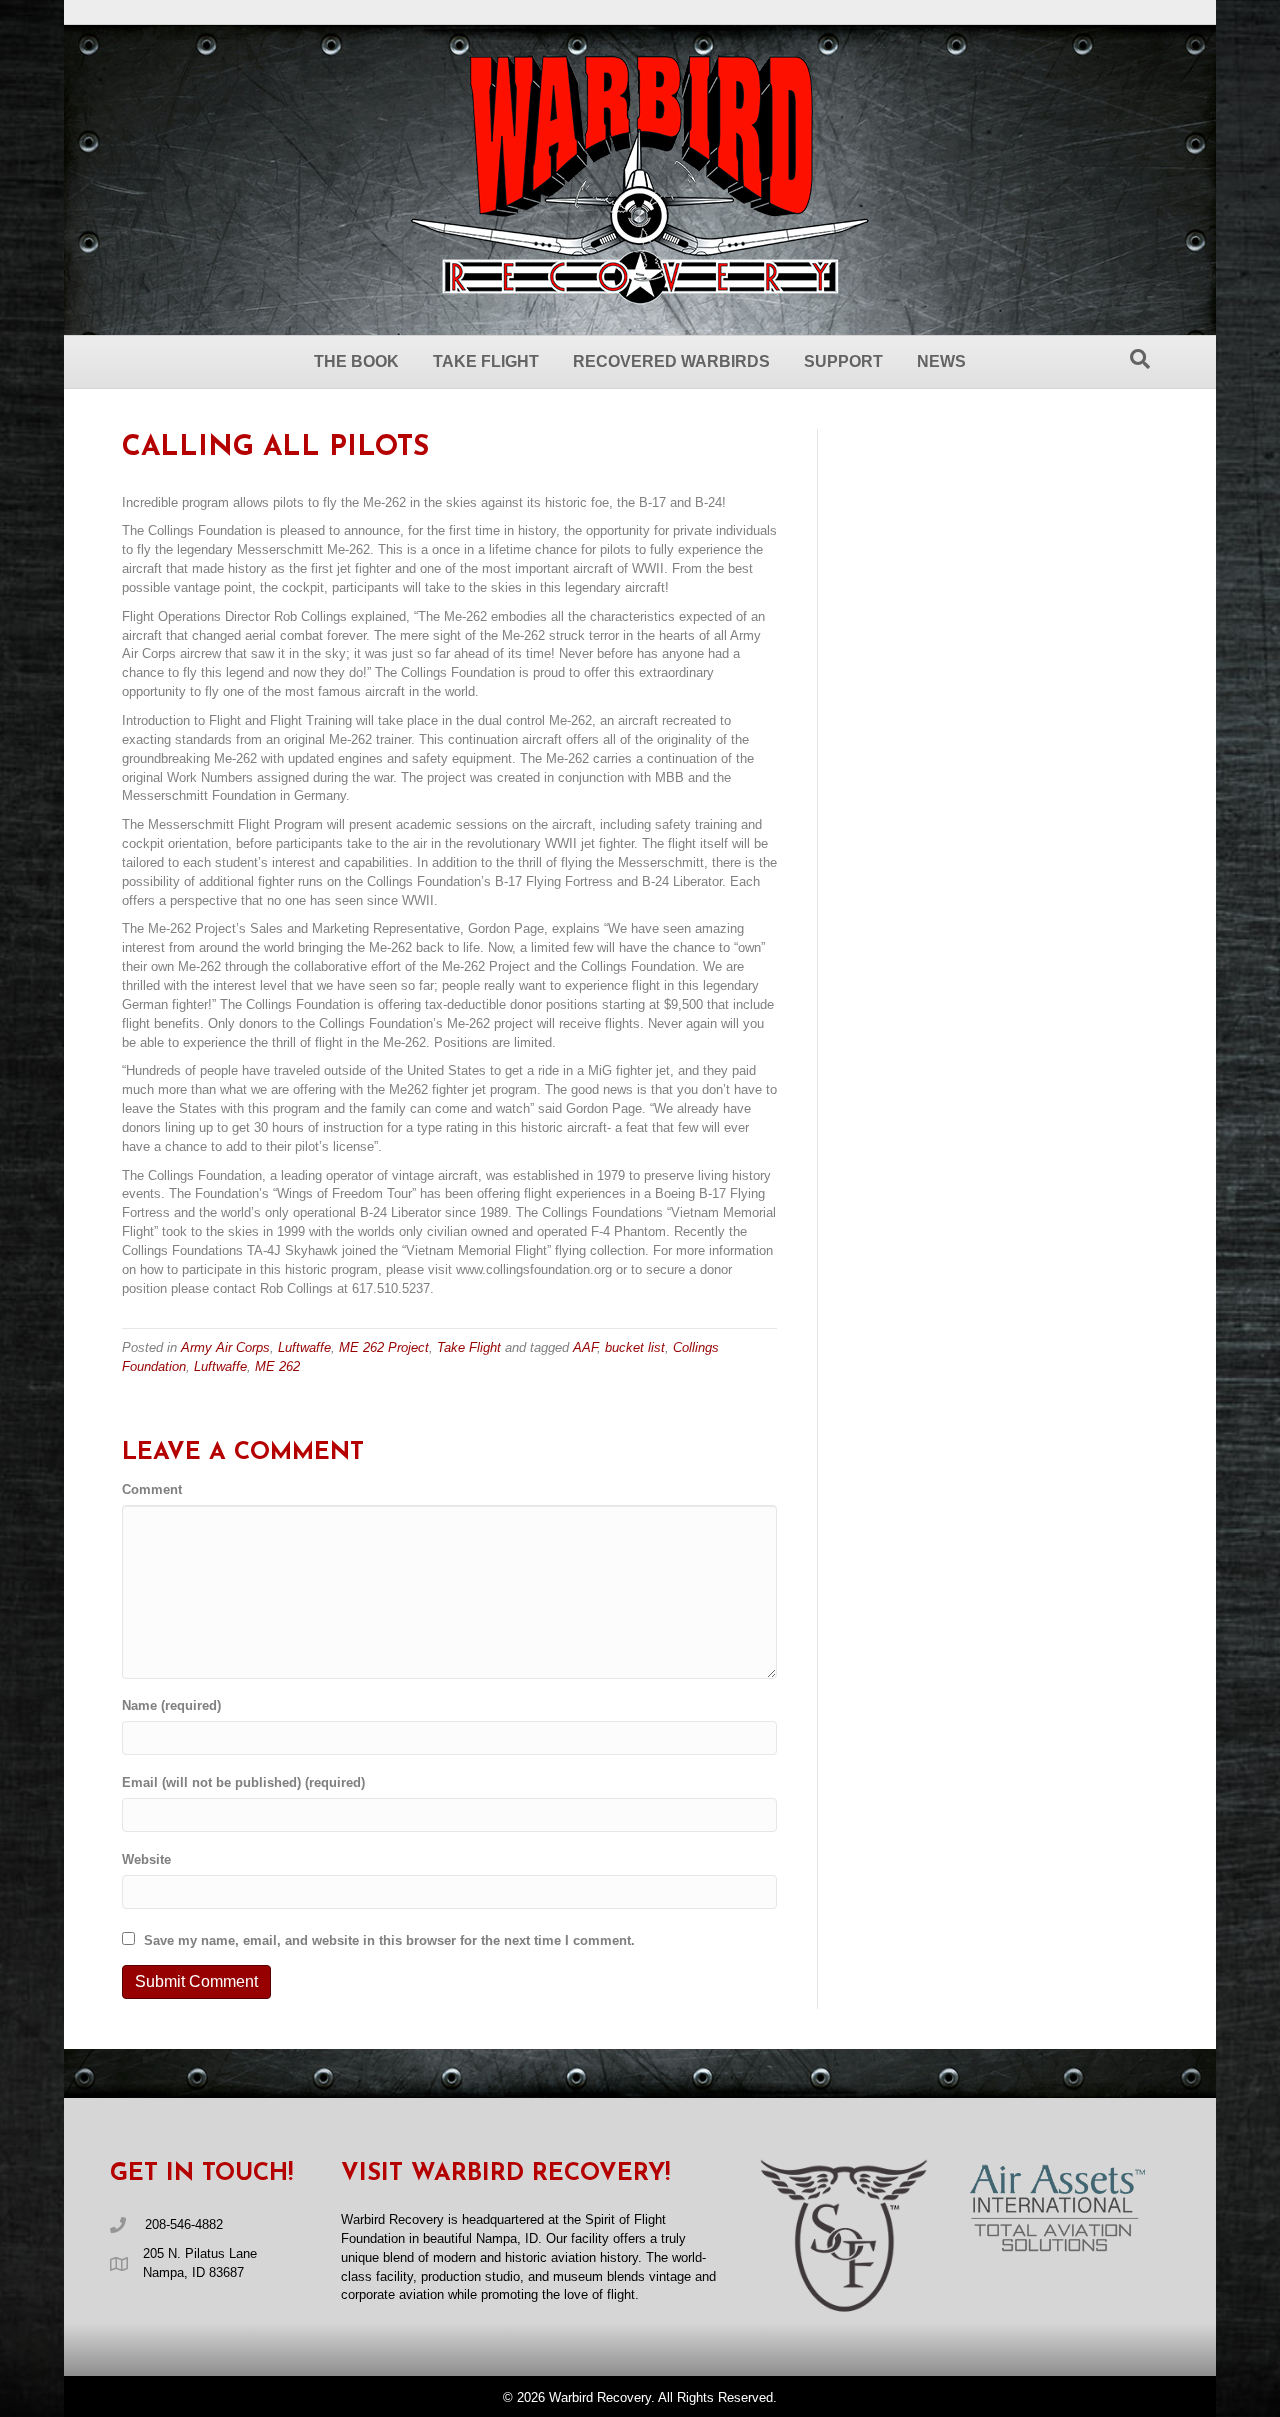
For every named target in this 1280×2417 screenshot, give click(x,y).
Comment (152, 1489)
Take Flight (486, 361)
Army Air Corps (225, 1347)
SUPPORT (843, 361)
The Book (356, 361)
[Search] (1140, 359)
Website (146, 1859)
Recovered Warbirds (671, 361)
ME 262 (277, 1366)
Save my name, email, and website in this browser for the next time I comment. (389, 1940)
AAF (585, 1347)
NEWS (941, 361)
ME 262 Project (384, 1347)
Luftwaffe (304, 1347)
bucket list (635, 1347)
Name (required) (171, 1705)
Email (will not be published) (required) (243, 1782)
